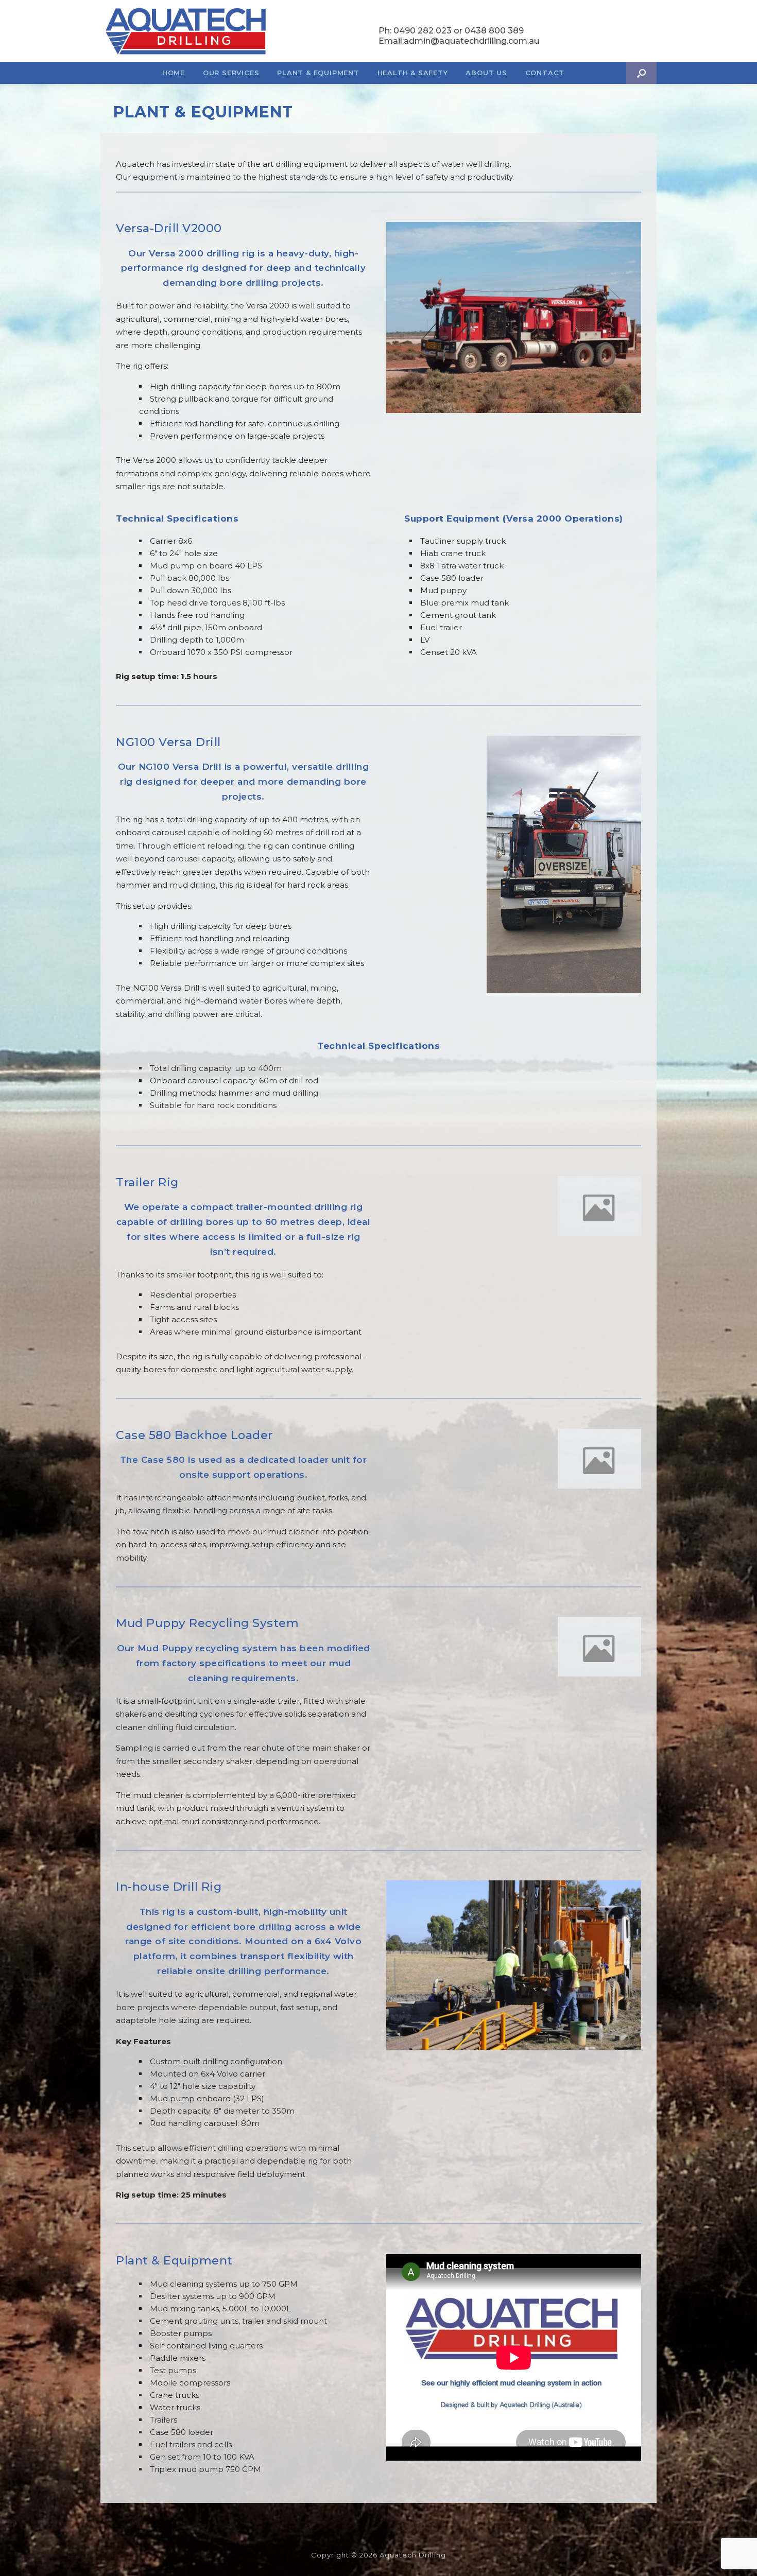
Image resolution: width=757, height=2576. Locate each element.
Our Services (231, 73)
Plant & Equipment (318, 73)
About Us (486, 73)
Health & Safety (413, 73)
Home (174, 73)
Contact (545, 73)
